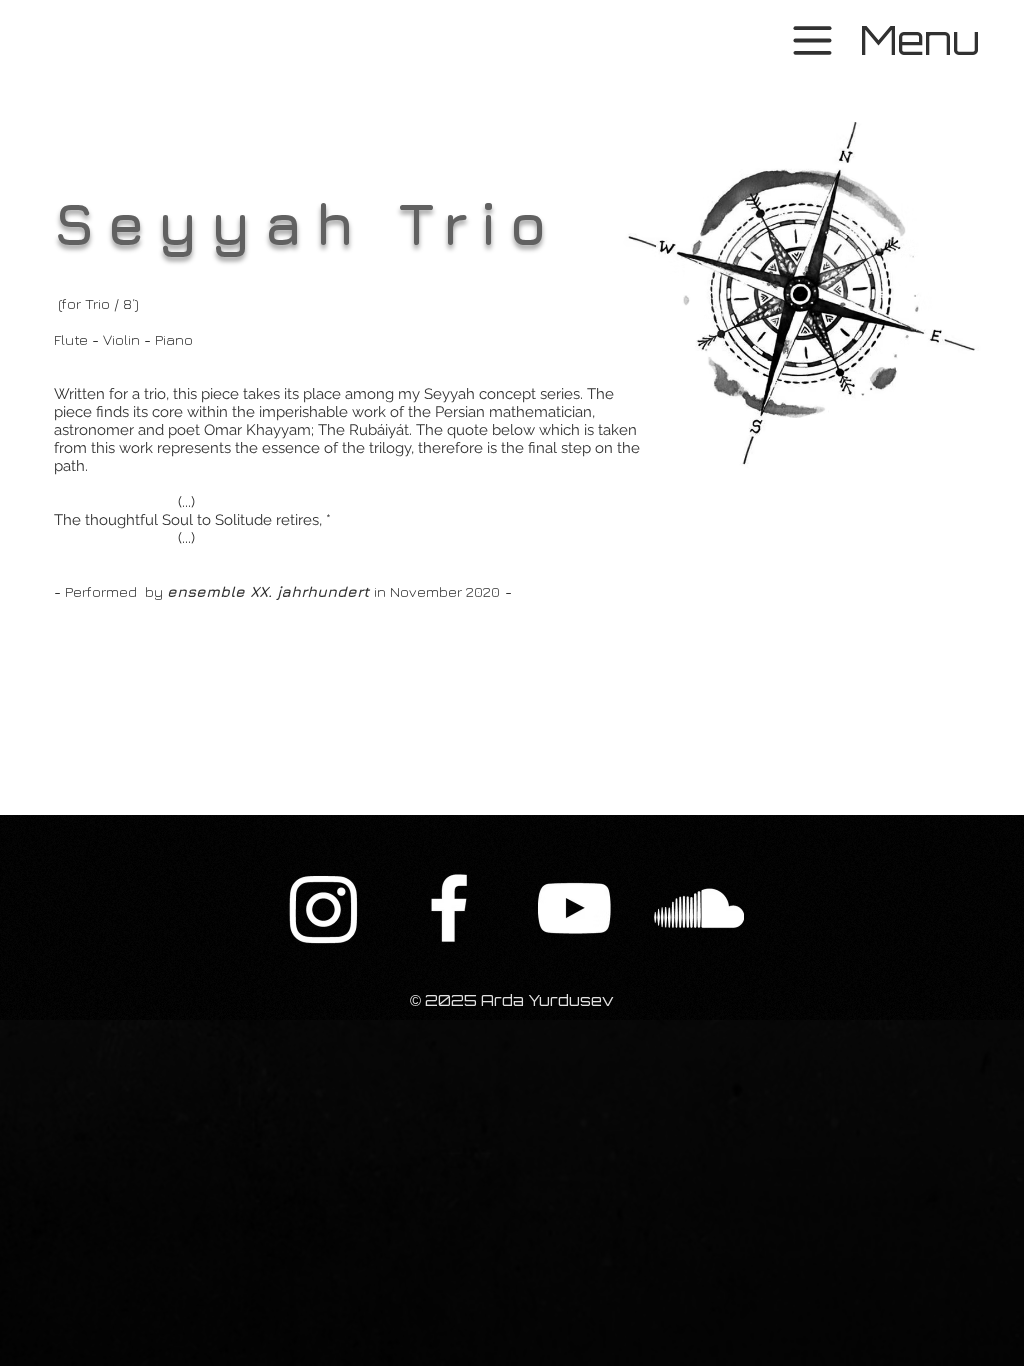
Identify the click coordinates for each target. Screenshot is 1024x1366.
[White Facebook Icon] (449, 908)
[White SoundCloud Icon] (699, 908)
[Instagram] (324, 908)
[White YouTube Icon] (574, 908)
